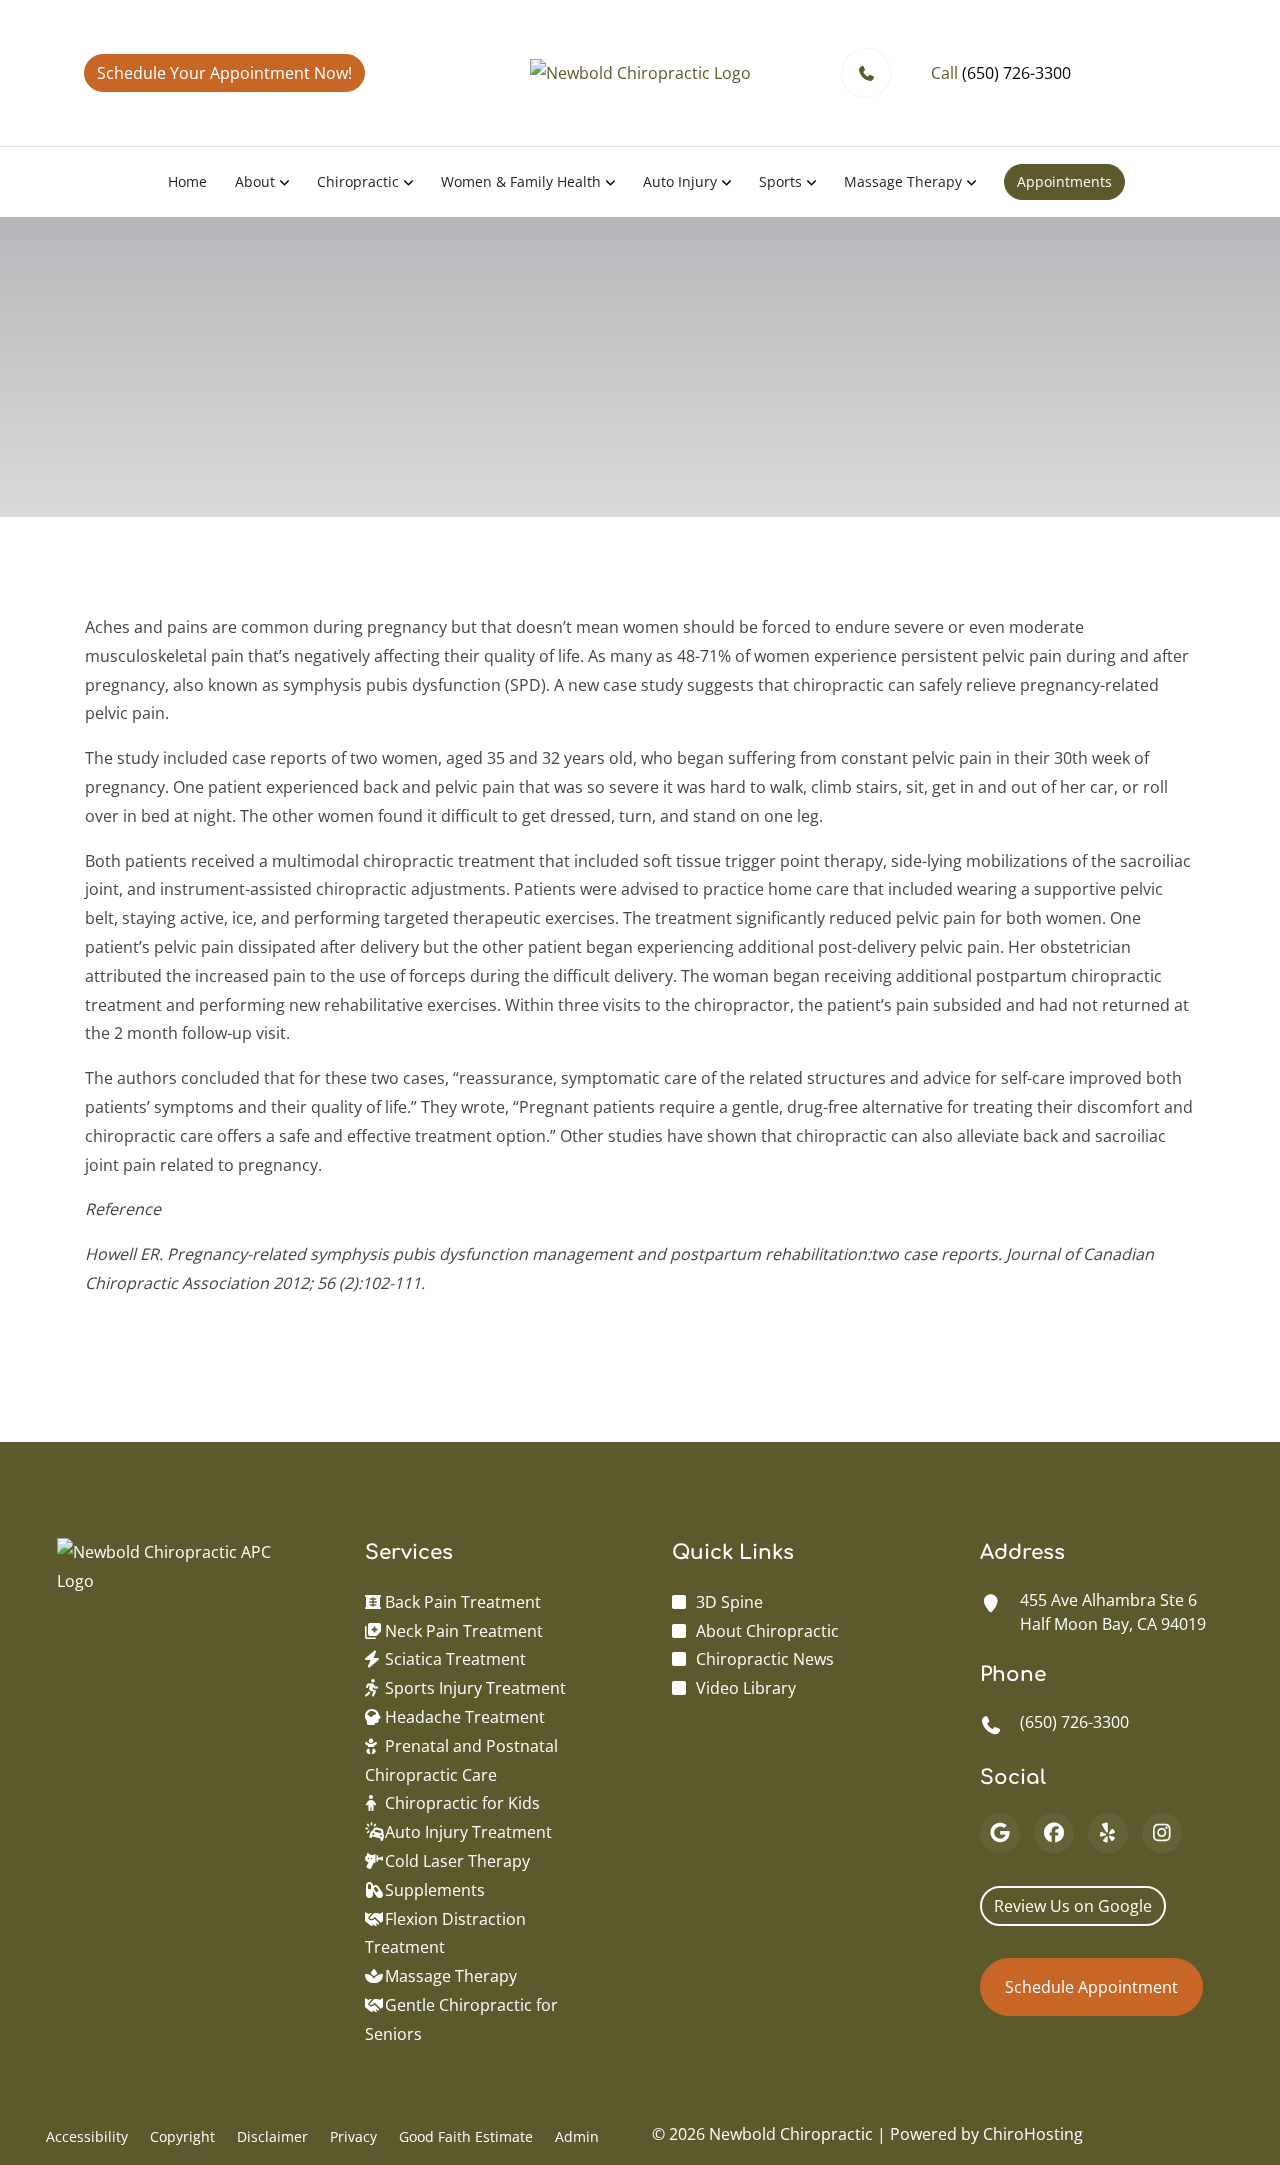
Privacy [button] (353, 2136)
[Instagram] (1162, 1833)
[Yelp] (1108, 1833)
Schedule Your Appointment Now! (224, 73)
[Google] (1000, 1833)
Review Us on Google (1073, 1906)
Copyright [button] (182, 2136)
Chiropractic (358, 181)
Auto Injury (680, 181)
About (255, 181)
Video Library (746, 1688)
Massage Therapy (903, 181)
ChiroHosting (1033, 2134)
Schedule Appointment (1091, 1987)
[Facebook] (1054, 1833)
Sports (780, 181)
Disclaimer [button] (272, 2136)
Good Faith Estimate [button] (466, 2136)
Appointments (1064, 181)
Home (187, 181)
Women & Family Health (521, 181)
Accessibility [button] (87, 2136)
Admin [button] (577, 2136)
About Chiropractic (767, 1631)
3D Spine (729, 1602)
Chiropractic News (765, 1659)
